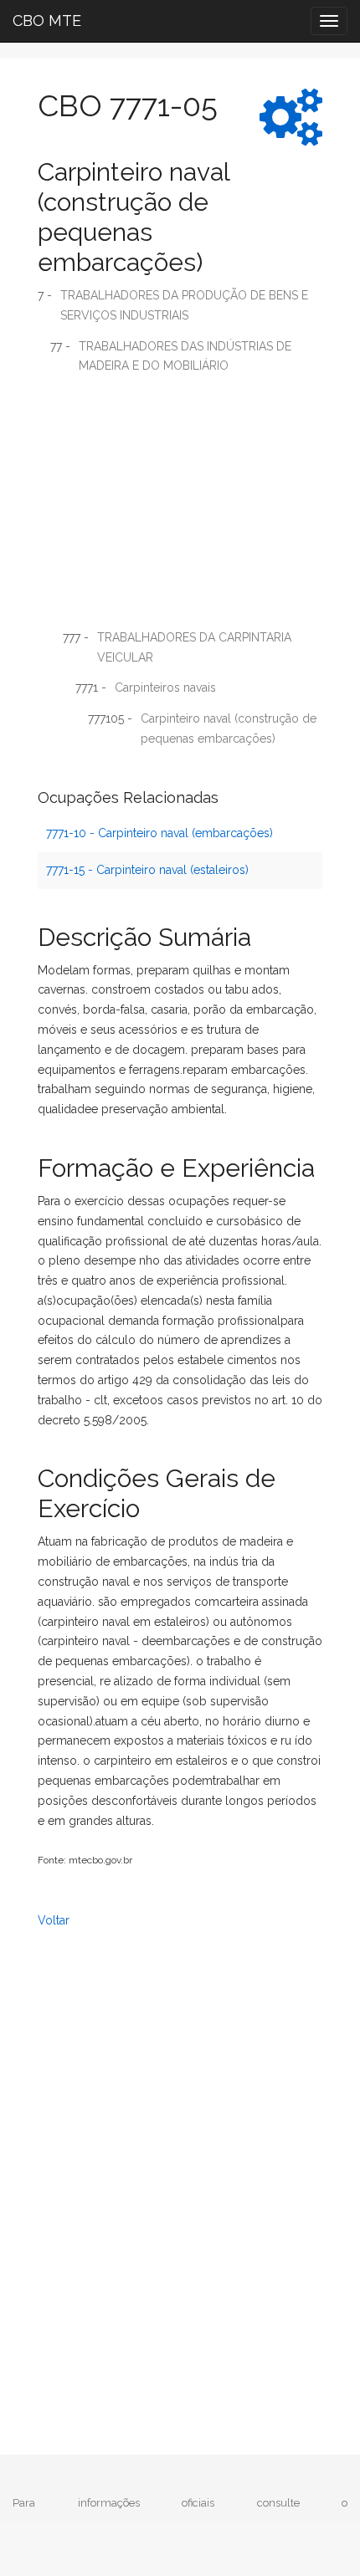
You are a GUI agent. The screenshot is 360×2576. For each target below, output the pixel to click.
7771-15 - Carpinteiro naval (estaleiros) (147, 870)
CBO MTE (47, 20)
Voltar (54, 1920)
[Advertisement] (180, 508)
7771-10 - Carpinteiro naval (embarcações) (159, 833)
